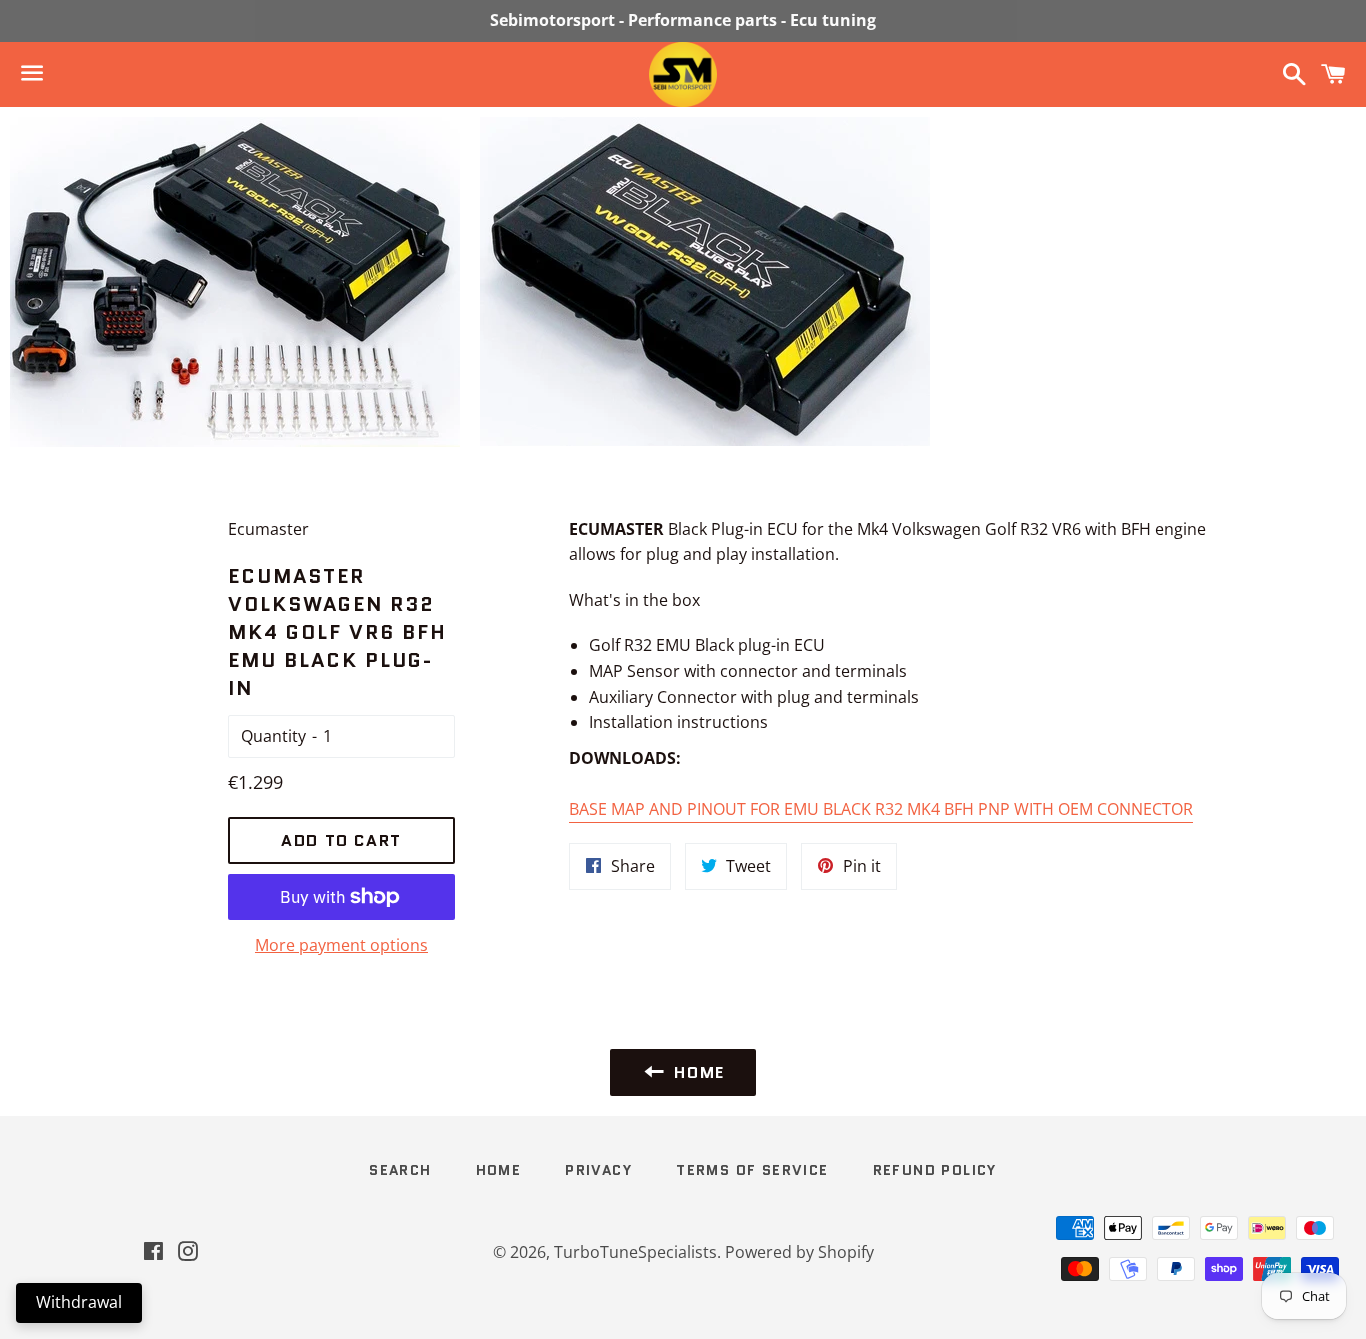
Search (400, 1170)
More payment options (341, 945)
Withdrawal (79, 1302)
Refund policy (935, 1170)
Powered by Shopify (799, 1252)
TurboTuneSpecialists (635, 1252)
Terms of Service (752, 1170)
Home (499, 1170)
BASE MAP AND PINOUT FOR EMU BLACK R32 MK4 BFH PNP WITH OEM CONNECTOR (881, 809)
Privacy (598, 1170)
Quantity (273, 736)
